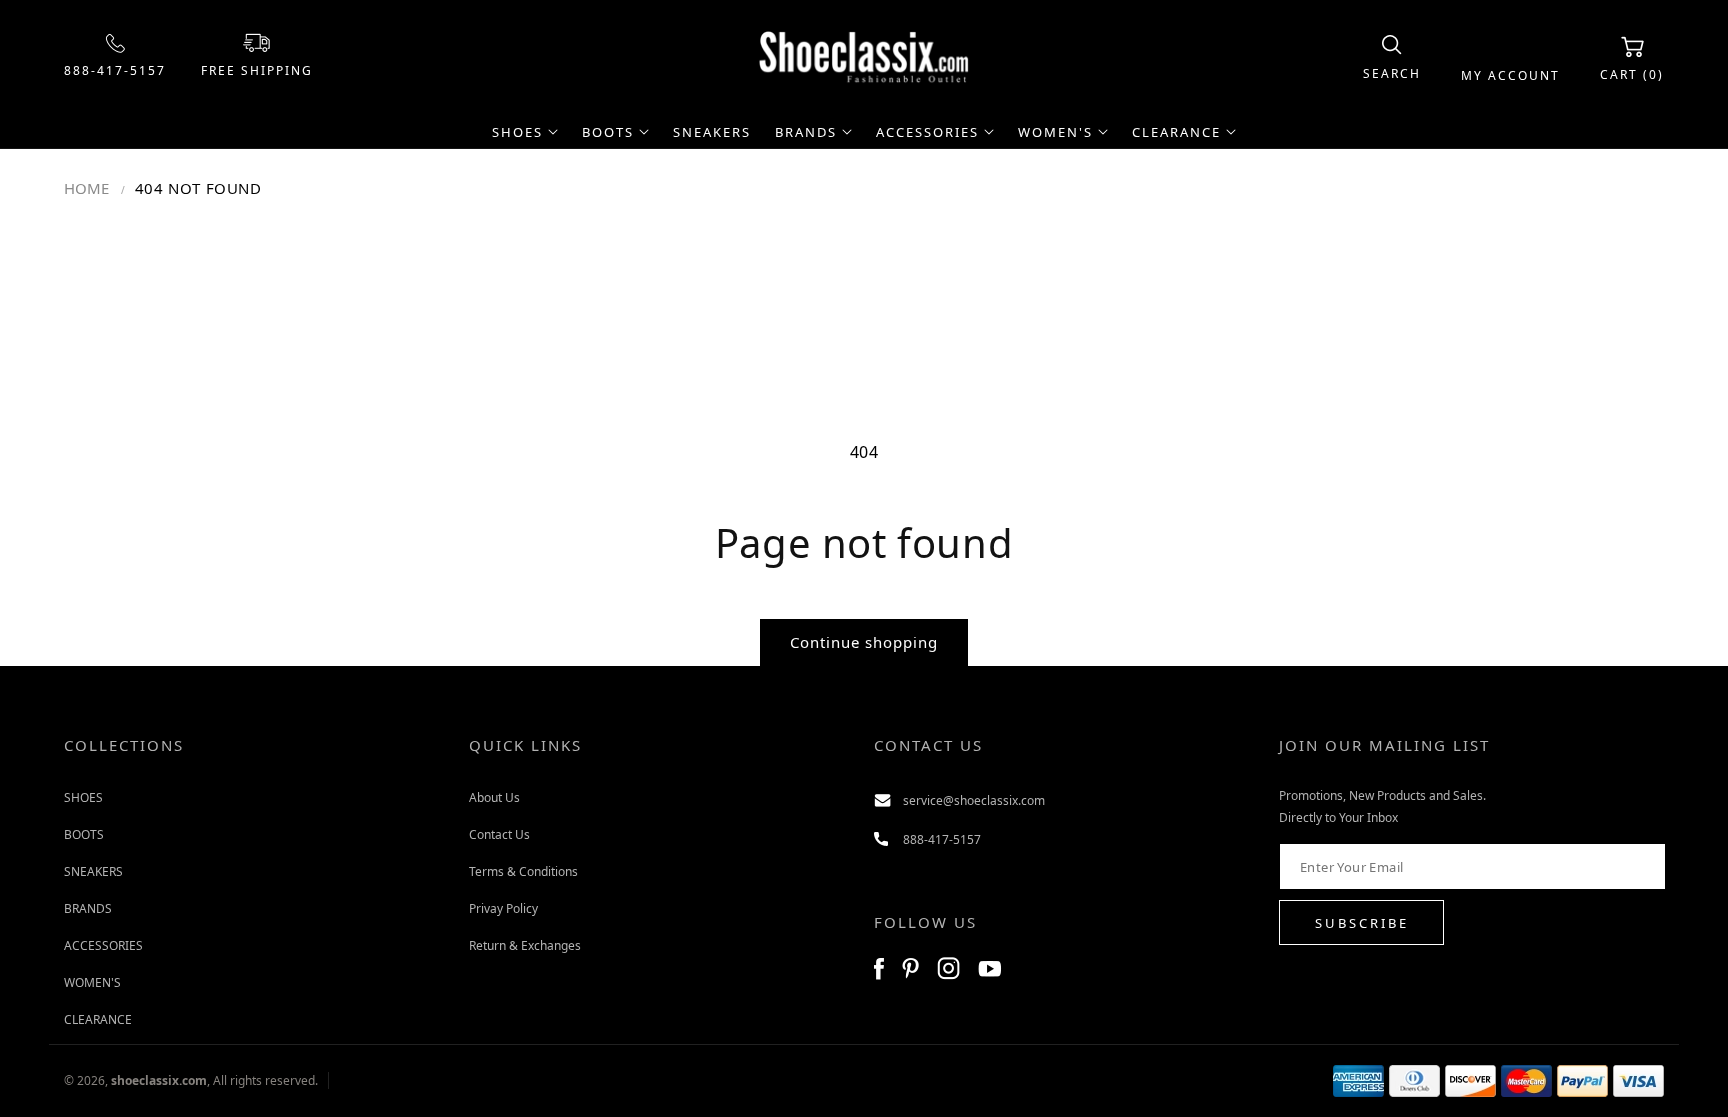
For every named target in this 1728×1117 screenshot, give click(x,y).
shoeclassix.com (159, 1080)
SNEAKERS (93, 871)
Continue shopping (864, 642)
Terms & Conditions (523, 871)
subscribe (1362, 923)
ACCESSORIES (103, 945)
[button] (1392, 58)
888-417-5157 (115, 70)
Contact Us (499, 834)
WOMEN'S (92, 982)
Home (86, 188)
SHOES (83, 797)
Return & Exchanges (525, 945)
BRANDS (88, 908)
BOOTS (84, 834)
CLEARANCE (98, 1019)
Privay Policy (503, 908)
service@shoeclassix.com (974, 800)
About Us (494, 797)
